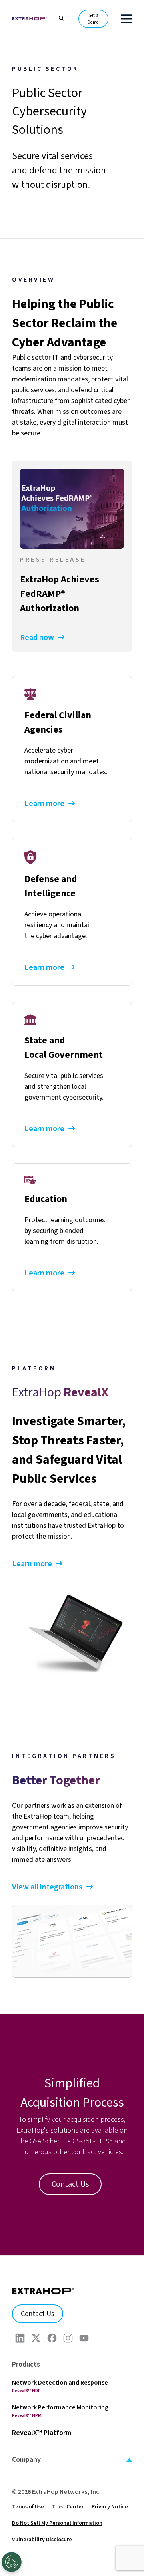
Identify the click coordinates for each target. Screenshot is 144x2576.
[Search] (57, 17)
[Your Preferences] (12, 2562)
